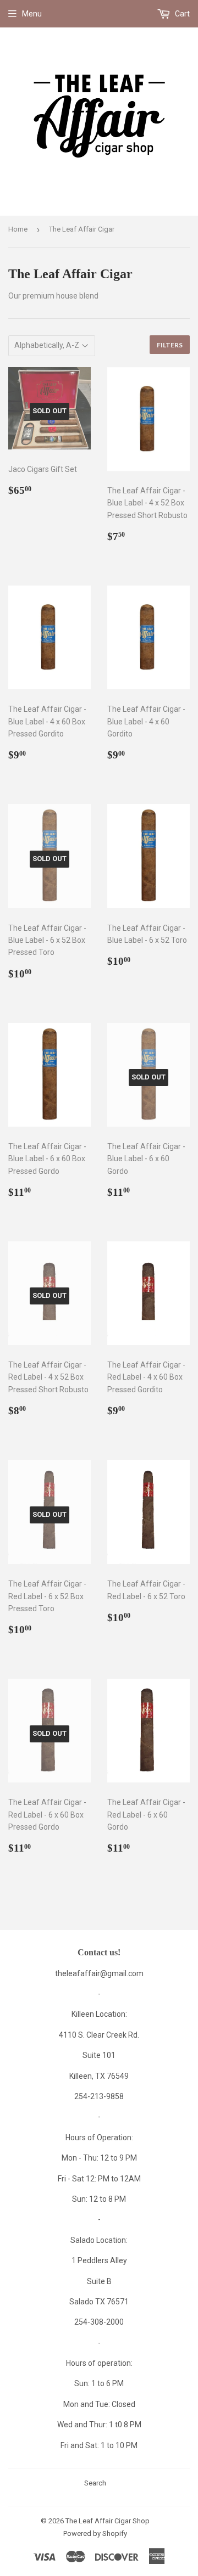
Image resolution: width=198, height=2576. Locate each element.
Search (95, 2483)
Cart (182, 14)
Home (18, 229)
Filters (170, 345)
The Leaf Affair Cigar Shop (108, 2521)
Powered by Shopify (95, 2533)
